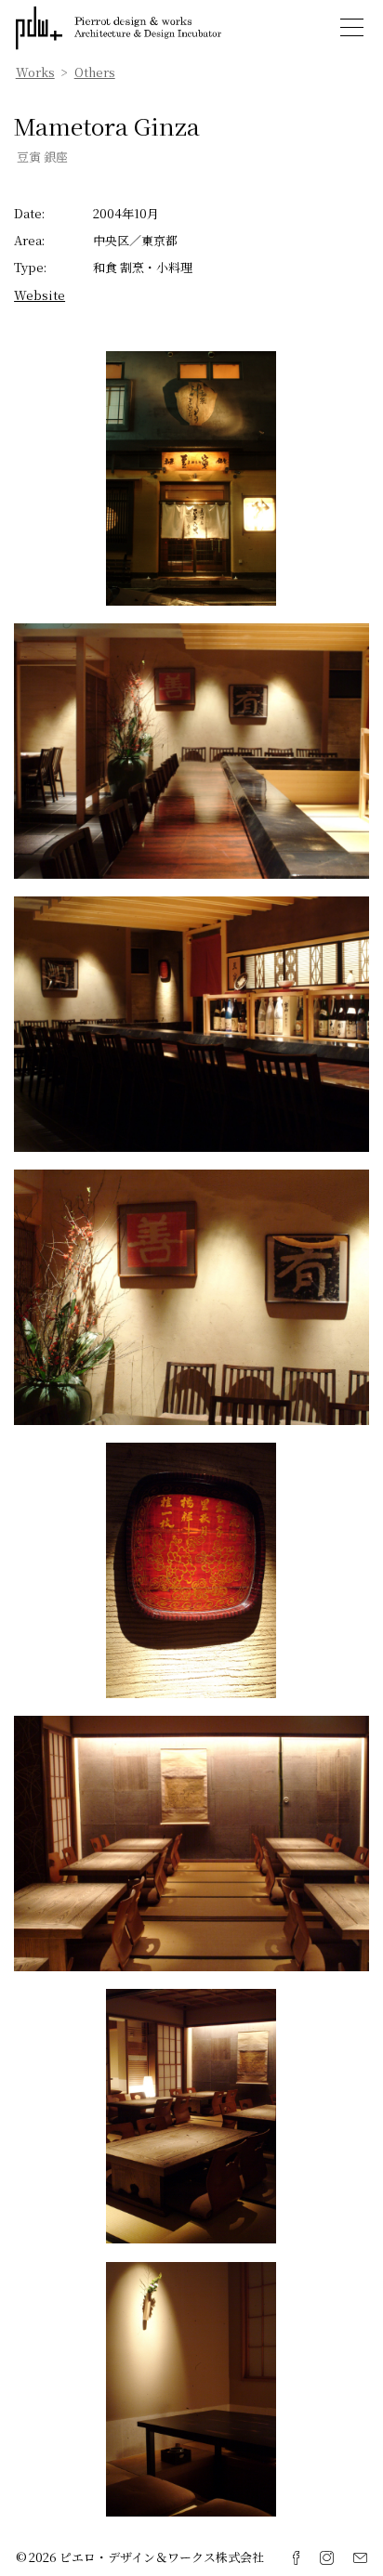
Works (35, 72)
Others (95, 72)
